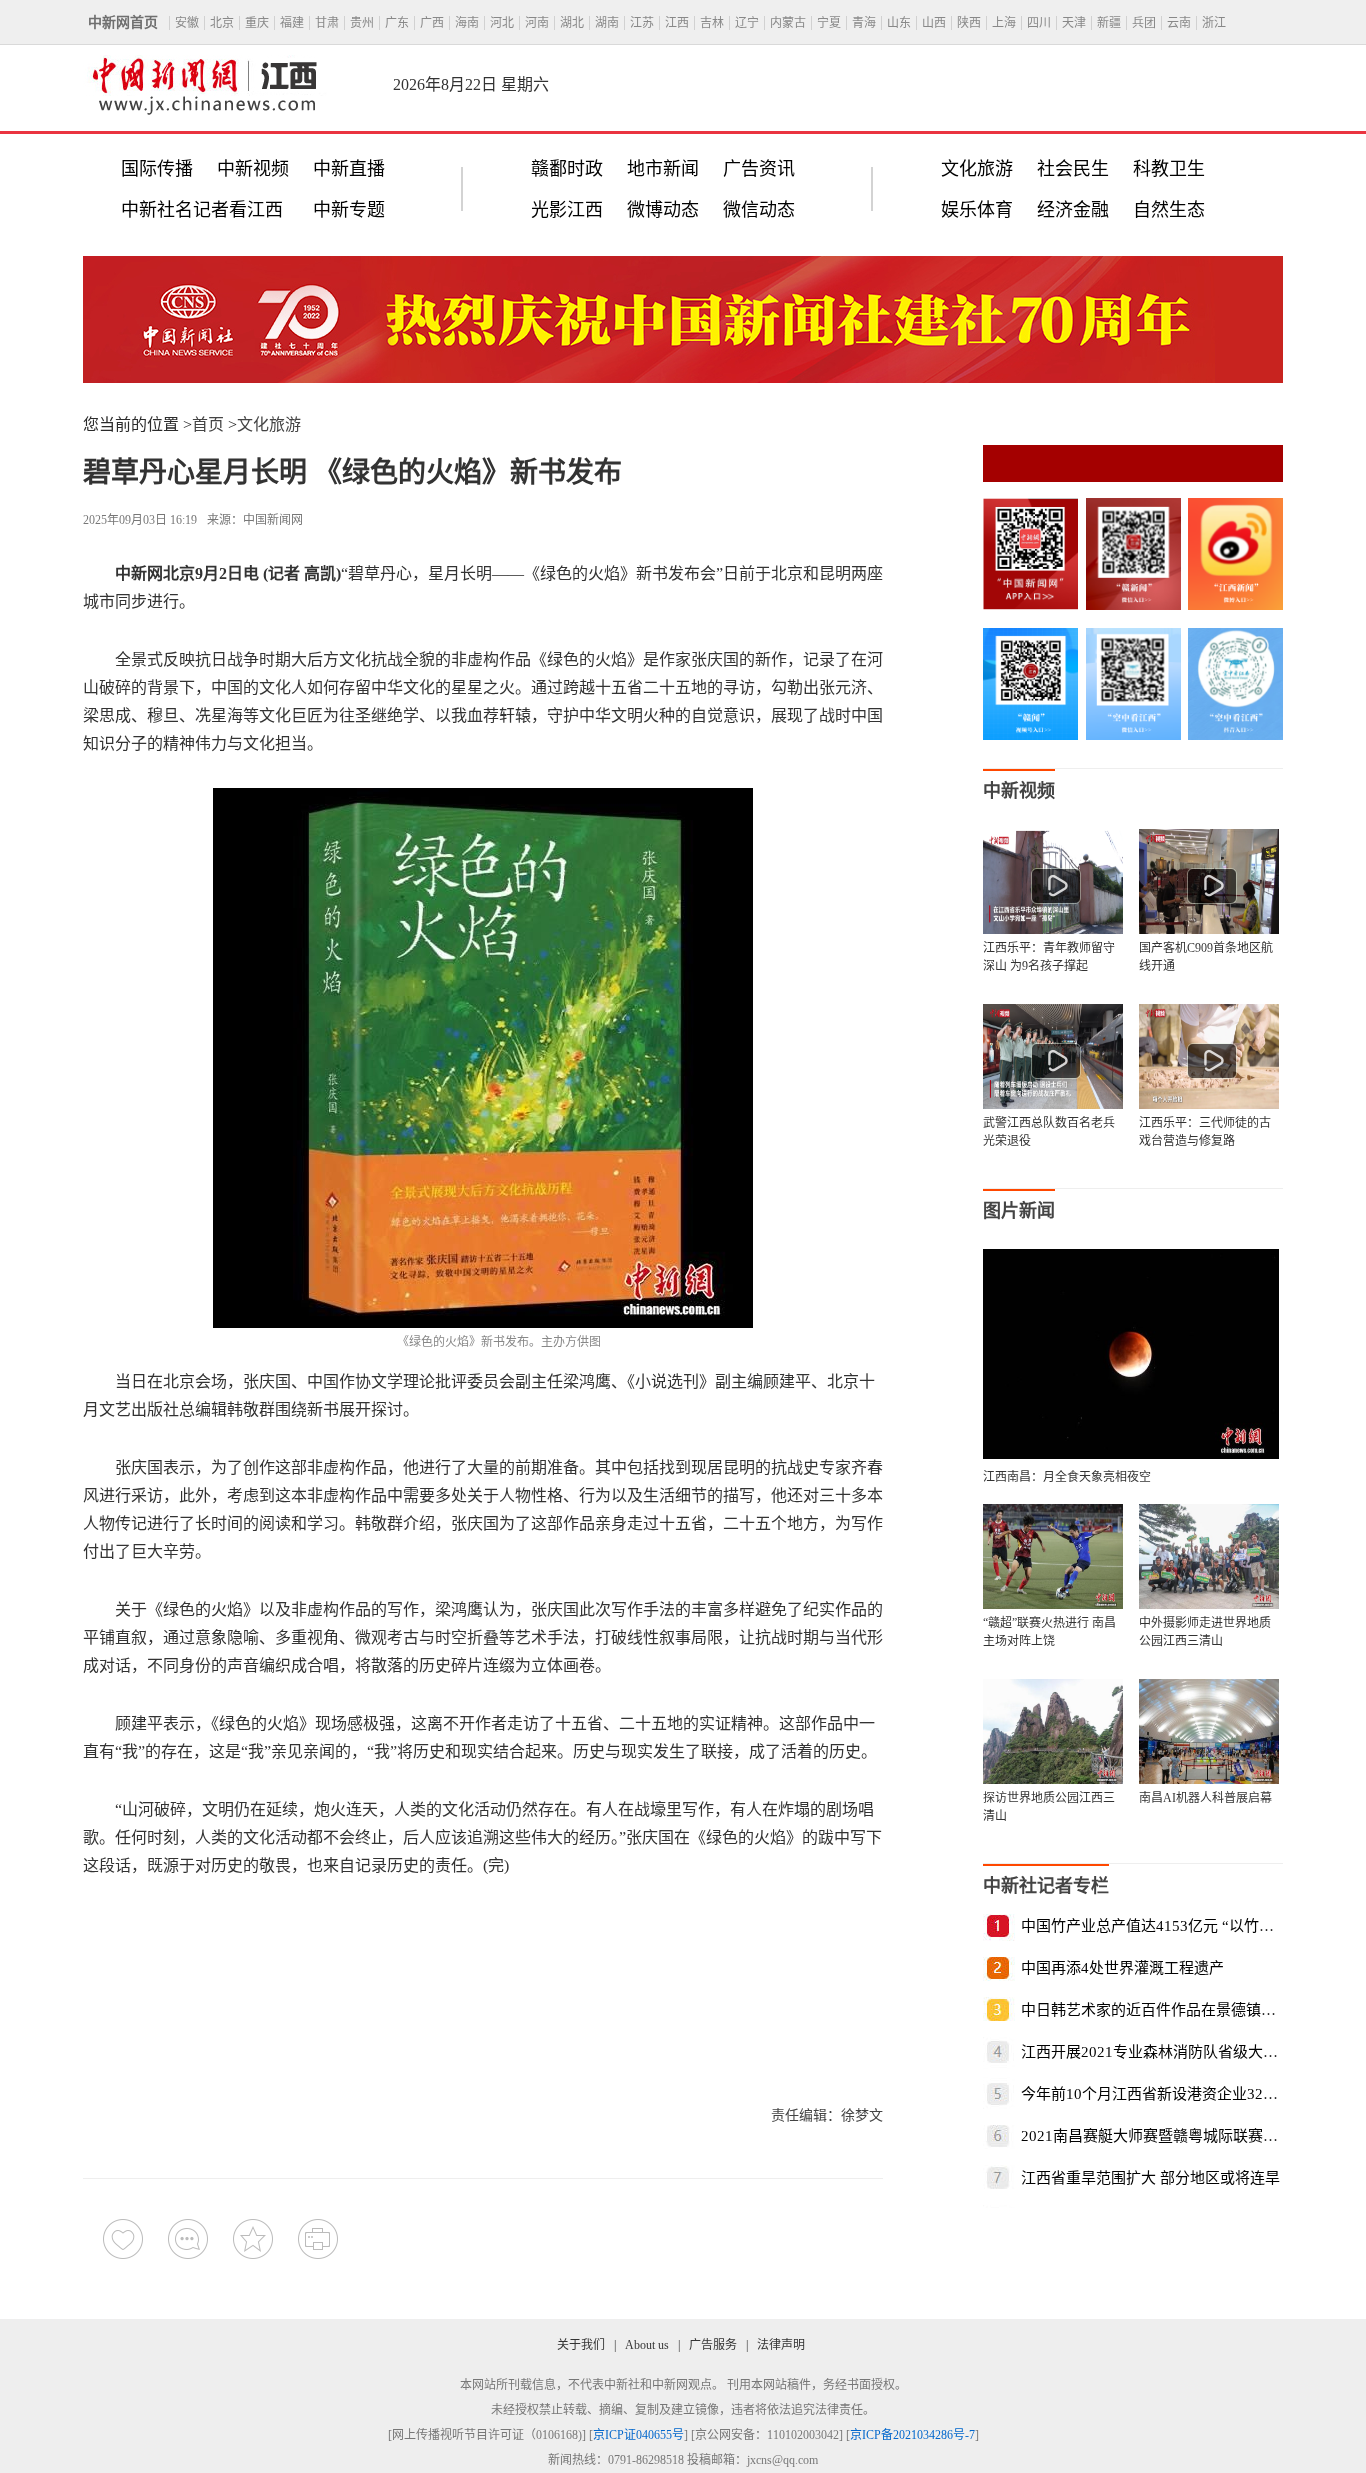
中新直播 (349, 169)
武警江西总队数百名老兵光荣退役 (1049, 1132)
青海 (864, 23)
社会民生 (1073, 169)
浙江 (1214, 23)
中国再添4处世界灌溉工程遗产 (1122, 1968)
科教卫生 (1169, 169)
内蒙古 (788, 23)
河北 (502, 23)
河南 (537, 23)
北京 (222, 23)
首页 (208, 424)
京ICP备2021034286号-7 (912, 2435)
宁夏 (829, 23)
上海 (1004, 23)
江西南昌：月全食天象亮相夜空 (1067, 1477)
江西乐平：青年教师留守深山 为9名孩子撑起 (1049, 957)
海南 (467, 23)
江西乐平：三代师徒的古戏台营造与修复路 (1205, 1132)
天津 (1074, 23)
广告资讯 (759, 169)
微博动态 (663, 210)
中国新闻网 (273, 520)
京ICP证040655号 (638, 2435)
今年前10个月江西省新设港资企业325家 (1153, 2094)
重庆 (257, 23)
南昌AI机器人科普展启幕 (1205, 1798)
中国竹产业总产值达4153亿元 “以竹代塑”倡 (1166, 1926)
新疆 (1109, 23)
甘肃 (327, 23)
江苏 (642, 23)
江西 (677, 23)
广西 (432, 23)
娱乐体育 (977, 210)
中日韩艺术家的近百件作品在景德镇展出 (1156, 2010)
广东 (397, 23)
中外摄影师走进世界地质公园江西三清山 (1205, 1632)
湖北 (572, 23)
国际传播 (157, 169)
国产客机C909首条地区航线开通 (1206, 957)
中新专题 (349, 210)
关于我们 (581, 2345)
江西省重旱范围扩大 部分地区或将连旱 (1150, 2178)
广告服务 (713, 2345)
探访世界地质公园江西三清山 (1049, 1807)
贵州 (362, 23)
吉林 (712, 23)
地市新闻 (663, 169)
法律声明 (781, 2345)
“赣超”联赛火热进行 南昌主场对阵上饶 (1049, 1632)
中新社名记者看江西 (202, 210)
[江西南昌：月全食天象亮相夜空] (1131, 1453)
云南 (1179, 23)
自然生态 (1169, 210)
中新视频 (253, 169)
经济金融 (1073, 210)
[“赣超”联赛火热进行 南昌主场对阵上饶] (1053, 1556)
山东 (899, 23)
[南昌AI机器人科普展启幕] (1209, 1731)
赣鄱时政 (567, 169)
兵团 (1144, 23)
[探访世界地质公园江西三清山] (1053, 1731)
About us (647, 2345)
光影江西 (567, 210)
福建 (292, 23)
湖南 (607, 23)
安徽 (187, 23)
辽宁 (747, 23)
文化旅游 (977, 169)
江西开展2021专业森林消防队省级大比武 (1157, 2052)
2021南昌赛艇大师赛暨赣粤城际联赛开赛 (1157, 2136)
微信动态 (759, 210)
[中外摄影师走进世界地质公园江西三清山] (1209, 1556)
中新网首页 (123, 22)
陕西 (969, 23)
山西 (934, 23)
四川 (1039, 23)
